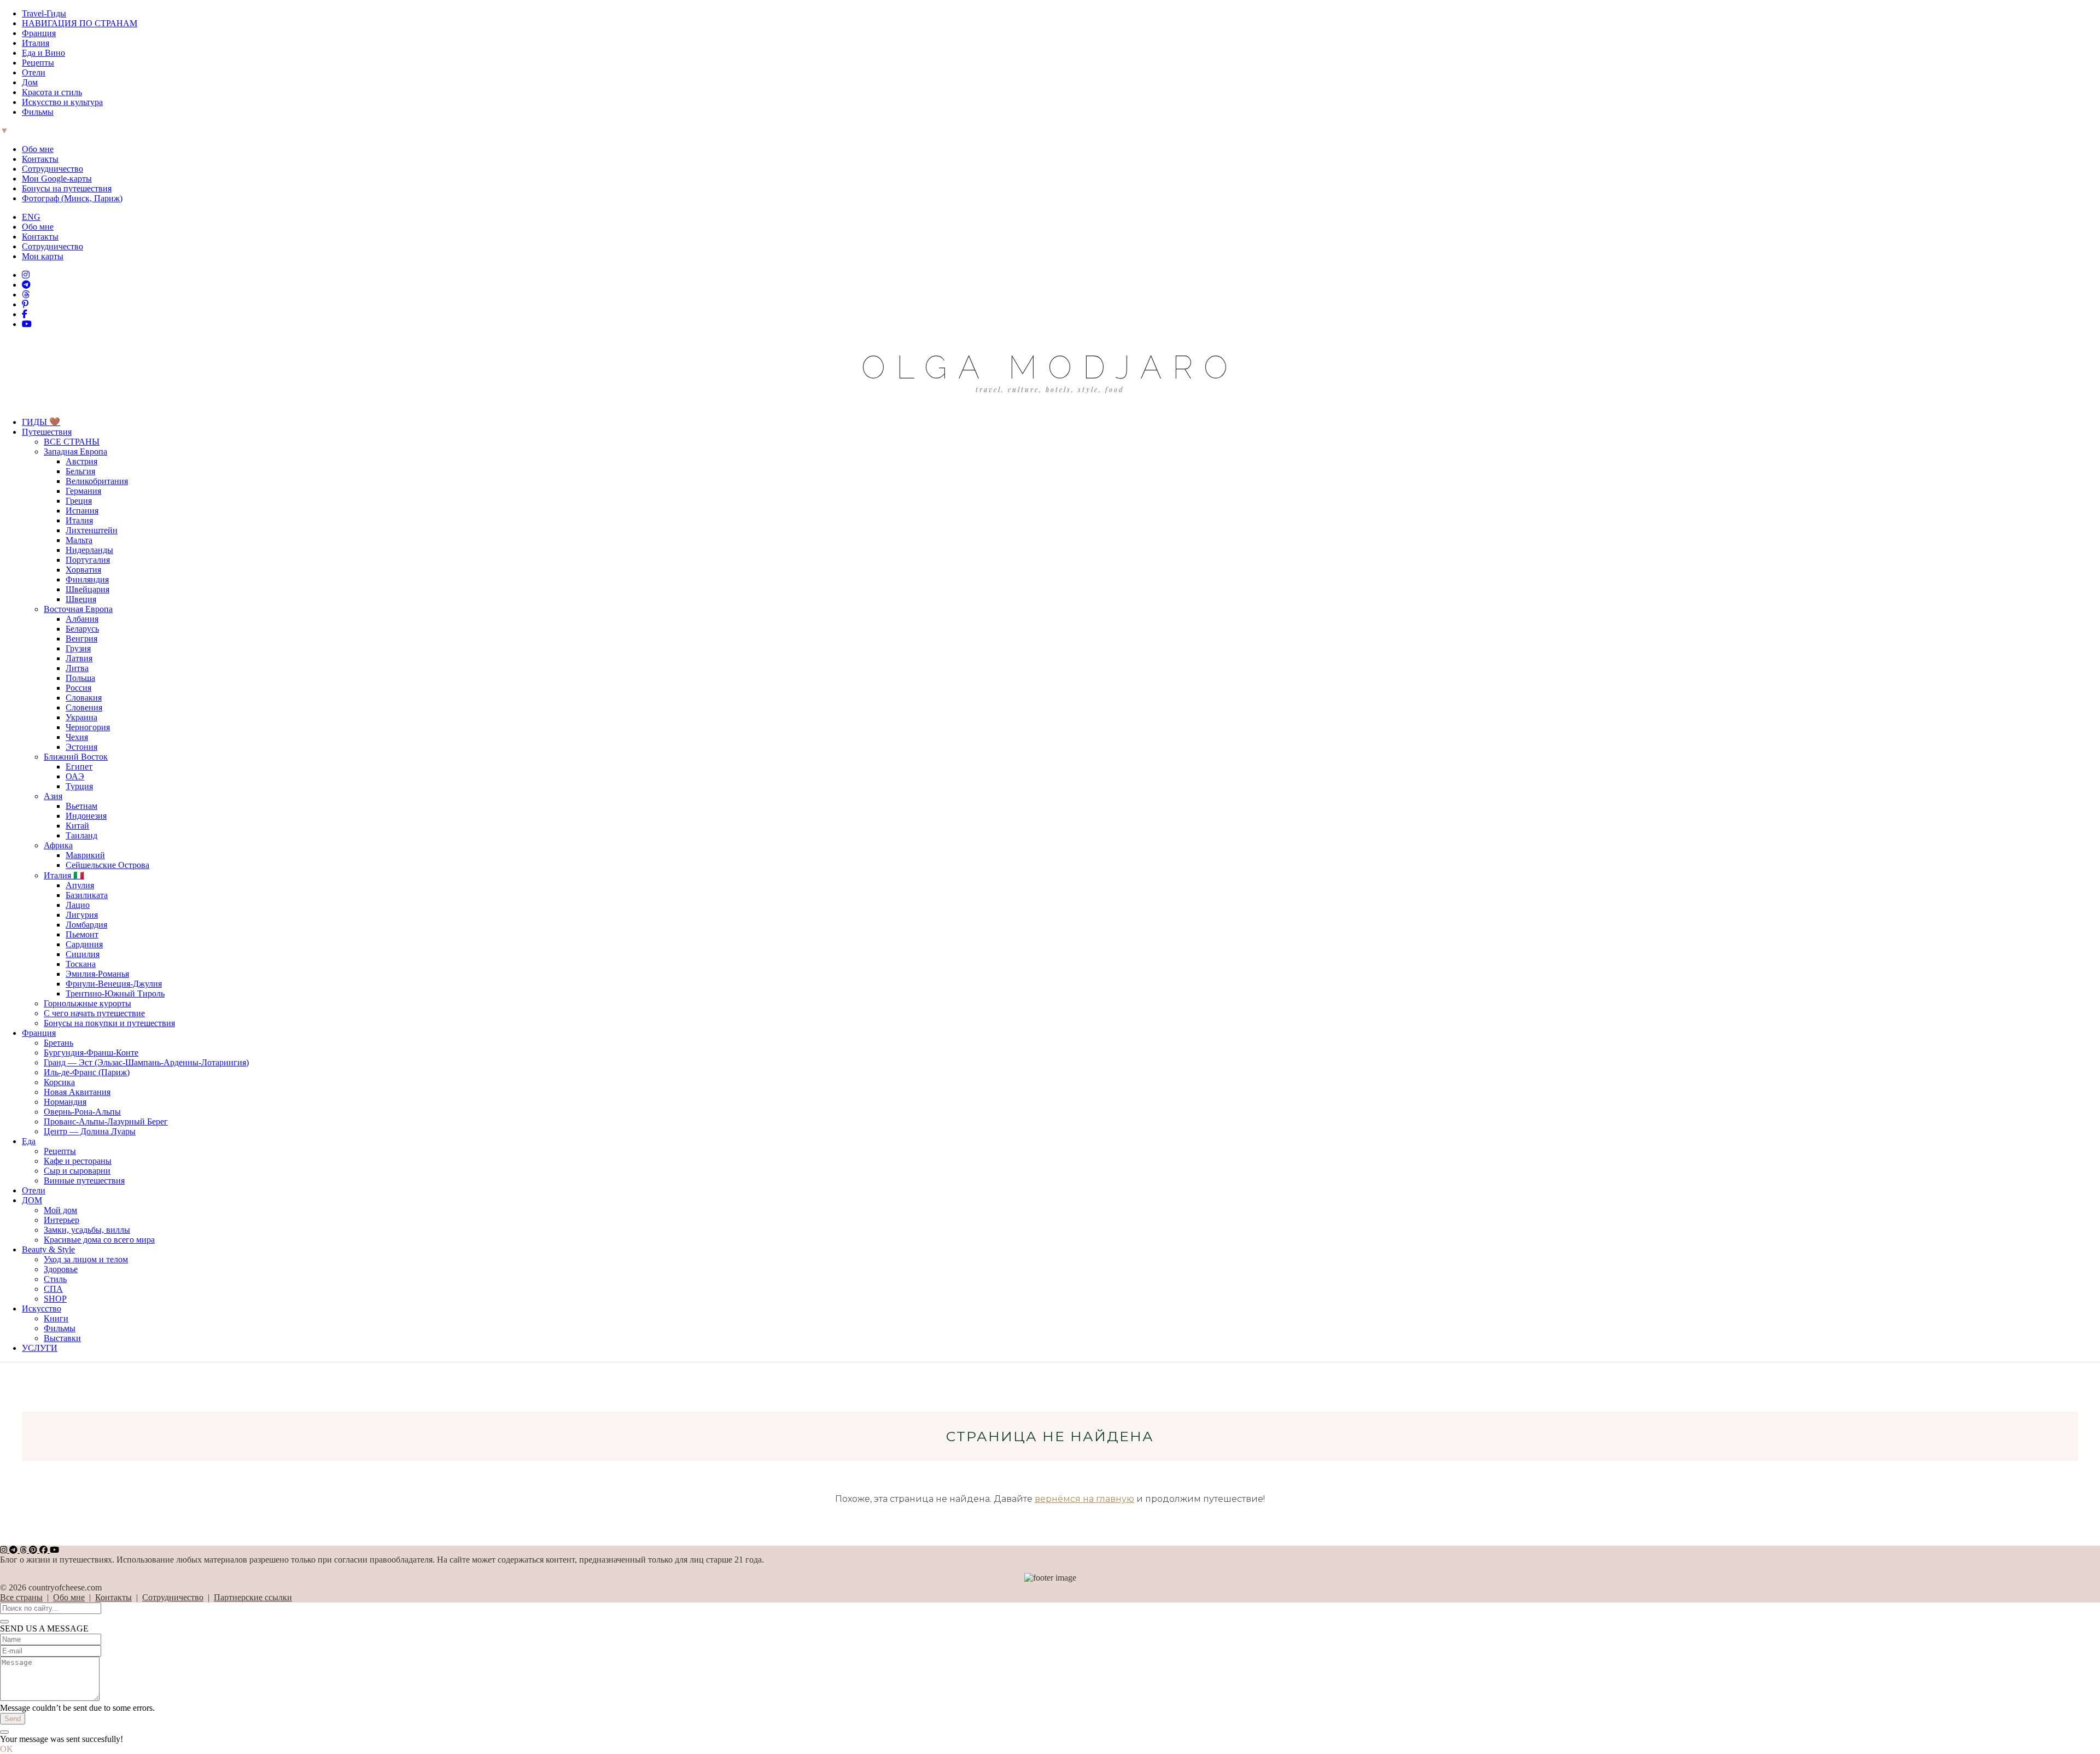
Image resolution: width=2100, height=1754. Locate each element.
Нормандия (65, 1102)
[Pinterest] (25, 304)
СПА (53, 1289)
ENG (31, 217)
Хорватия (83, 570)
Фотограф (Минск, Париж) (72, 198)
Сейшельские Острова (107, 865)
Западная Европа (75, 451)
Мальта (79, 540)
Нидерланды (89, 550)
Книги (56, 1318)
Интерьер (62, 1220)
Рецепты (38, 63)
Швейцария (87, 589)
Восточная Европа (78, 609)
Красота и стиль (52, 92)
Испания (82, 511)
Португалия (88, 560)
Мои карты (43, 256)
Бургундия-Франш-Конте (91, 1053)
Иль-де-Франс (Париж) (87, 1072)
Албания (82, 619)
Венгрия (81, 639)
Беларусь (82, 629)
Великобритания (97, 481)
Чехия (77, 737)
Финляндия (87, 579)
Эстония (81, 747)
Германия (83, 491)
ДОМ (32, 1200)
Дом (30, 82)
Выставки (62, 1338)
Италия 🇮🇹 (64, 875)
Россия (78, 688)
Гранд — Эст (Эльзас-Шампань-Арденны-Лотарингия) (146, 1062)
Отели (34, 72)
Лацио (78, 905)
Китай (77, 826)
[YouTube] (27, 324)
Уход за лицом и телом (86, 1259)
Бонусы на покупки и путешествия (109, 1023)
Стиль (55, 1279)
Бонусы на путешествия (67, 188)
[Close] (4, 1622)
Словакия (84, 698)
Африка (58, 845)
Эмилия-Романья (97, 974)
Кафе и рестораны (78, 1161)
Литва (77, 668)
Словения (84, 707)
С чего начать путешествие (94, 1013)
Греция (79, 501)
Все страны (21, 1597)
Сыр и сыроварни (77, 1171)
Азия (53, 796)
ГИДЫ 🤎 (41, 422)
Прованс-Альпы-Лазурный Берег (106, 1121)
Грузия (78, 648)
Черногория (88, 727)
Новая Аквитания (77, 1092)
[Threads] (26, 295)
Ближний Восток (76, 757)
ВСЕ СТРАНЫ (72, 442)
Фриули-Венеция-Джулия (114, 984)
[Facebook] (25, 314)
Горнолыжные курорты (87, 1003)
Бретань (59, 1043)
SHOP (55, 1299)
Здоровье (61, 1269)
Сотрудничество (52, 169)
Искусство (42, 1309)
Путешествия (47, 432)
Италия (36, 43)
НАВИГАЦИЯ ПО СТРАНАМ (80, 23)
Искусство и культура (62, 102)
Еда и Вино (43, 53)
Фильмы (38, 112)
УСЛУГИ (40, 1348)
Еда (29, 1141)
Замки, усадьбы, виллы (87, 1230)
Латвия (79, 658)
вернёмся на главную (1084, 1499)
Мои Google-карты (57, 179)
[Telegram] (26, 285)
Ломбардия (86, 925)
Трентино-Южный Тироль (115, 993)
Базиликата (87, 895)
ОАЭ (75, 776)
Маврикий (85, 855)
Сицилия (83, 954)
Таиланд (81, 835)
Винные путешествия (84, 1181)
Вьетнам (81, 806)
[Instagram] (26, 275)
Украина (81, 717)
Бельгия (80, 471)
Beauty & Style (48, 1249)
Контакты (40, 159)
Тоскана (81, 964)
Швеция (81, 599)
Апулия (80, 885)
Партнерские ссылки (253, 1597)
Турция (79, 786)
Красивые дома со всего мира (99, 1240)
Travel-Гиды (44, 13)
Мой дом (60, 1210)
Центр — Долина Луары (90, 1131)
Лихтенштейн (92, 530)
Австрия (81, 461)
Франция (39, 33)
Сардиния (84, 944)
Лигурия (82, 915)
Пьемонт (82, 934)
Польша (80, 678)
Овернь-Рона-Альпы (82, 1112)
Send (13, 1719)
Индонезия (86, 816)
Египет (79, 767)
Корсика (59, 1082)
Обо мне (38, 149)
